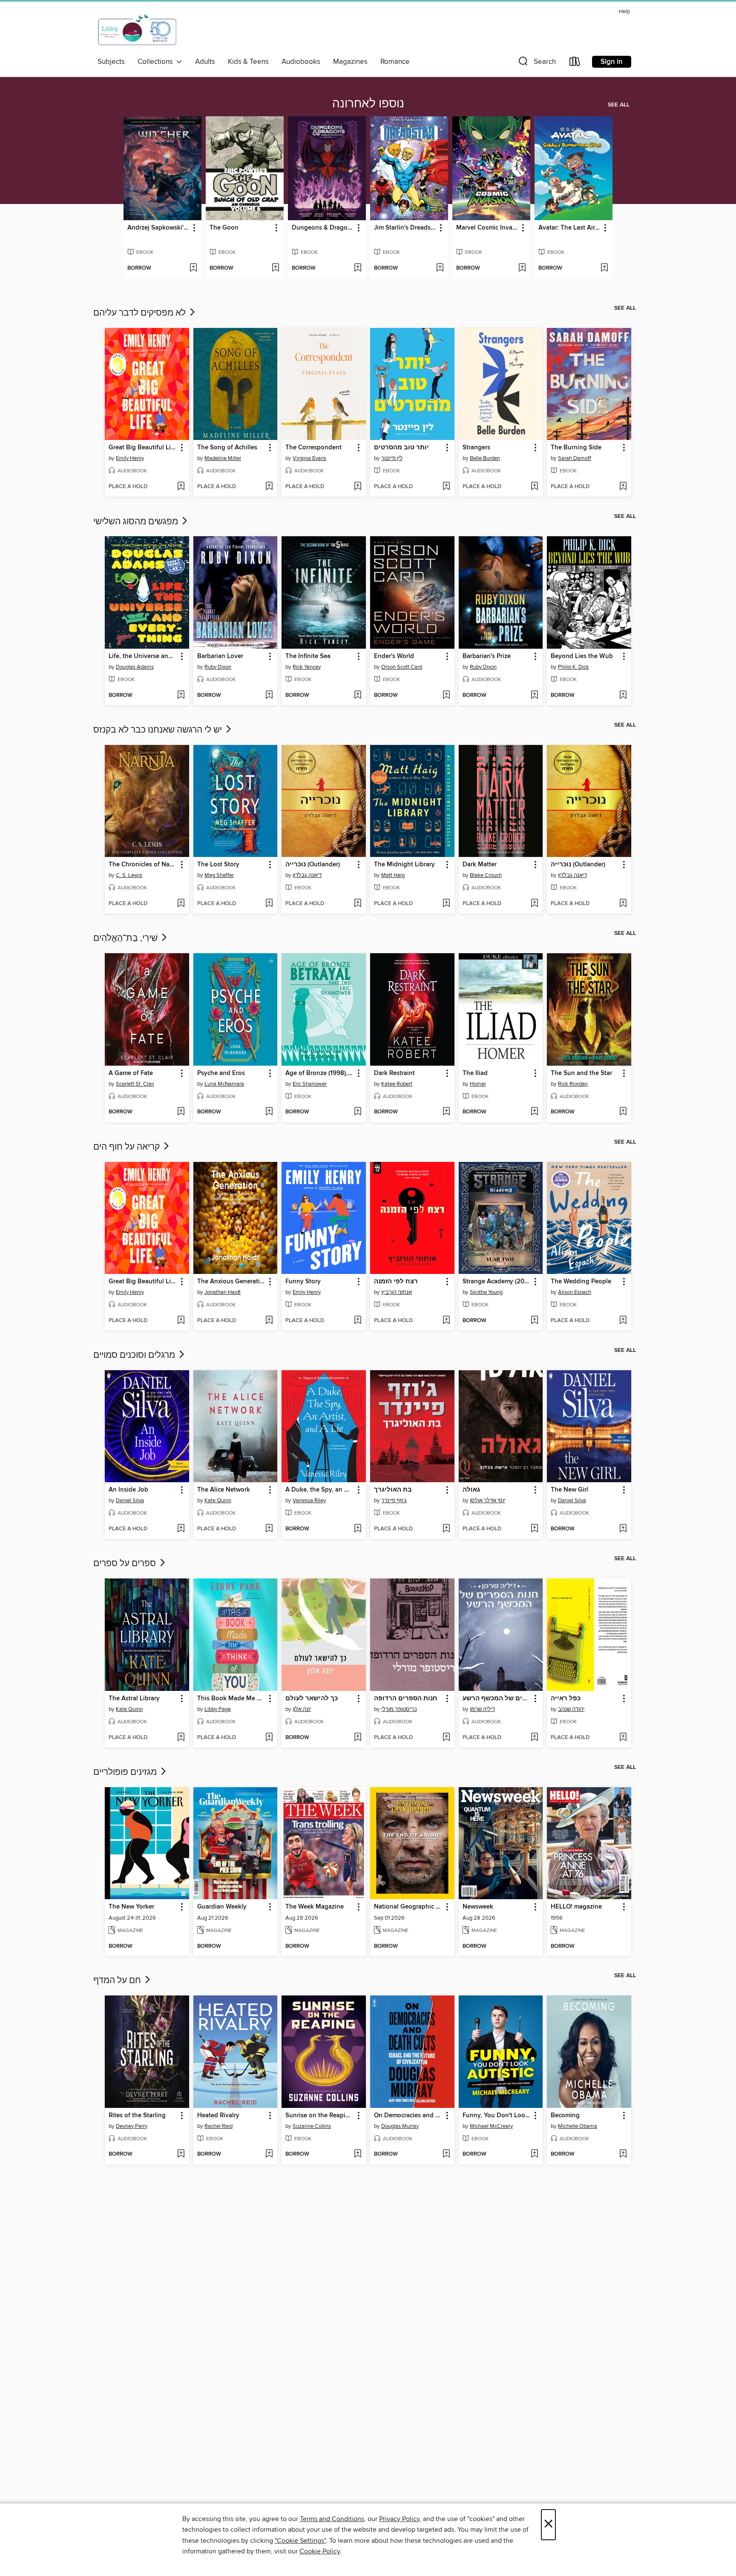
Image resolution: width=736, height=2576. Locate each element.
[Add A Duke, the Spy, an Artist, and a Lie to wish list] (358, 1529)
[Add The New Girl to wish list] (623, 1529)
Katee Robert (397, 1084)
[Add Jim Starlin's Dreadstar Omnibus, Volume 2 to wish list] (440, 268)
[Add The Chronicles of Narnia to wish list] (181, 904)
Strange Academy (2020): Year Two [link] (497, 1282)
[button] (536, 63)
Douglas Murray (400, 2126)
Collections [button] (157, 62)
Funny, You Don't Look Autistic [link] (497, 2116)
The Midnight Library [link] (404, 865)
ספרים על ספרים (126, 1564)
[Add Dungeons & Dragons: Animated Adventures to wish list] (358, 268)
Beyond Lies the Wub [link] (582, 656)
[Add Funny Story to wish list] (358, 1321)
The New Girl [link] (569, 1490)
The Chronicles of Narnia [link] (143, 865)
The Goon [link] (224, 228)
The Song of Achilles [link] (227, 448)
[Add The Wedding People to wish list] (623, 1321)
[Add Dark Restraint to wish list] (446, 1112)
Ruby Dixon (218, 667)
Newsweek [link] (478, 1907)
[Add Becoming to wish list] (623, 2154)
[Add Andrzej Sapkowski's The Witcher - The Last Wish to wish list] (193, 268)
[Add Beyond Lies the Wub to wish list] (623, 696)
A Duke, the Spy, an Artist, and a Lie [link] (320, 1490)
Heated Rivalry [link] (218, 2116)
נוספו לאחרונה (368, 104)
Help (624, 12)
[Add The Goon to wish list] (275, 268)
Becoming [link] (565, 2116)
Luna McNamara (224, 1084)
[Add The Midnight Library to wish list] (446, 904)
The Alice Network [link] (224, 1490)
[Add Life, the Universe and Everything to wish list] (181, 696)
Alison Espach (575, 1292)
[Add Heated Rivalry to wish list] (269, 2154)
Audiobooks (301, 62)
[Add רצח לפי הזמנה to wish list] (446, 1321)
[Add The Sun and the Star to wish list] (623, 1112)
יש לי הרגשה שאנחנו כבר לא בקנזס (159, 730)
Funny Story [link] (303, 1282)
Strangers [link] (476, 448)
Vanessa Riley (309, 1501)
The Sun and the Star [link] (581, 1073)
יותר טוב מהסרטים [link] (401, 448)
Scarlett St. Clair (135, 1084)
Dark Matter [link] (480, 865)
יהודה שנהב (571, 1709)
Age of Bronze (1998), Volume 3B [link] (320, 1073)
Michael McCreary (491, 2126)
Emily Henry (130, 458)
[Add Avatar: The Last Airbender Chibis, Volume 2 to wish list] (604, 268)
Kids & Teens (248, 62)
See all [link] (619, 105)
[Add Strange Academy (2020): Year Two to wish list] (534, 1321)
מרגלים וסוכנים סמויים (135, 1355)
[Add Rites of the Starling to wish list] (181, 2154)
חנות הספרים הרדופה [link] (406, 1699)
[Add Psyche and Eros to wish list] (269, 1112)
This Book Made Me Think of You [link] (231, 1699)
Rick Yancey (307, 667)
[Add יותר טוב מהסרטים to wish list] (446, 487)
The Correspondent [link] (313, 448)
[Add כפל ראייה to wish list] (623, 1738)
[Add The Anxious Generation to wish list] (269, 1321)
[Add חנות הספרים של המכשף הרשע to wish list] (534, 1738)
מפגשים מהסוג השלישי (137, 522)
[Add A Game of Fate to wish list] (181, 1112)
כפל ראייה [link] (566, 1699)
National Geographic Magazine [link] (408, 1907)
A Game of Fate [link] (131, 1073)
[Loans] (575, 63)
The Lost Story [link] (218, 865)
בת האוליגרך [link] (393, 1490)
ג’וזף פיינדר (394, 1501)
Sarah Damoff (575, 458)
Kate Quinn (218, 1501)
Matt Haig (393, 875)
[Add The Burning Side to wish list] (623, 487)
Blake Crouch (486, 875)
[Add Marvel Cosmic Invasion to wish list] (522, 268)
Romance (395, 62)
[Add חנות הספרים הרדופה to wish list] (446, 1738)
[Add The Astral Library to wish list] (181, 1738)
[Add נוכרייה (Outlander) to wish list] (358, 904)
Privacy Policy (399, 2519)
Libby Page (218, 1709)
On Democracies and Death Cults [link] (408, 2116)
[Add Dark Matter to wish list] (534, 904)
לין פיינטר (392, 458)
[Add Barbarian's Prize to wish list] (534, 696)
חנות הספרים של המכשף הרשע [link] (497, 1699)
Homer (478, 1084)
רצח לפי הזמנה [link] (396, 1282)
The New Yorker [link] (131, 1907)
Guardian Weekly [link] (222, 1907)
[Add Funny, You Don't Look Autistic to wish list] (534, 2154)
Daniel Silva (130, 1501)
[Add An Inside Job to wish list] (181, 1529)
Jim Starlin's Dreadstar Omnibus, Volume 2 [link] (405, 228)
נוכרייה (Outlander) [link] (313, 865)
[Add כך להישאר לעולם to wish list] (358, 1738)
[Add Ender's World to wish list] (446, 696)
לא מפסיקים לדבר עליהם (141, 313)
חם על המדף (118, 1981)
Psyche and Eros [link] (221, 1073)
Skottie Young (486, 1292)
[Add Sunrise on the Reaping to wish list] (358, 2154)
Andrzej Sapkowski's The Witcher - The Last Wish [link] (158, 228)
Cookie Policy (320, 2551)
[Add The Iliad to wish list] (534, 1112)
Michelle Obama (578, 2126)
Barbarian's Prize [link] (487, 656)
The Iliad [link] (475, 1073)
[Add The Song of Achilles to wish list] (269, 487)
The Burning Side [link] (576, 448)
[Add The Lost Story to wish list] (269, 904)
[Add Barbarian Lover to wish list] (269, 696)
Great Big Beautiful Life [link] (142, 448)
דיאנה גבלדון (307, 875)
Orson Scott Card (402, 667)
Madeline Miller (223, 458)
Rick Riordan (573, 1084)
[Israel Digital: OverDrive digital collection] (138, 30)
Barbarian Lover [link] (220, 656)
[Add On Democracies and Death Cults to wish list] (446, 2154)
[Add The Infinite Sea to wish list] (358, 696)
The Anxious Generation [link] (231, 1282)
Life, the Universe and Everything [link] (143, 656)
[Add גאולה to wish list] (534, 1529)
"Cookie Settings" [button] (300, 2541)
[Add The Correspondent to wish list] (358, 487)
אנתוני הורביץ (397, 1292)
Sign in (612, 62)
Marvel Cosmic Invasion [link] (487, 228)
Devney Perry (132, 2126)
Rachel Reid (218, 2126)
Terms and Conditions (332, 2519)
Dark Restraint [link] (394, 1073)
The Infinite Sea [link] (308, 656)
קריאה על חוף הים (128, 1147)
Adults (205, 62)
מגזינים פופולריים (126, 1772)
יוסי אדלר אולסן (487, 1501)
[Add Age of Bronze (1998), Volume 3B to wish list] (358, 1112)
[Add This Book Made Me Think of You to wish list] (269, 1738)
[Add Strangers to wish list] (534, 487)
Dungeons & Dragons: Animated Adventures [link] (323, 228)
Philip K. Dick (574, 667)
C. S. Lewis (129, 875)
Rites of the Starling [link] (137, 2116)
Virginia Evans (309, 458)
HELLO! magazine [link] (576, 1907)
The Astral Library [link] (134, 1699)
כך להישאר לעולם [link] (312, 1699)
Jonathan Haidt (223, 1292)
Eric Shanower (310, 1084)
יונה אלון (302, 1709)
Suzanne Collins (312, 2126)
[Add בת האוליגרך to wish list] (446, 1529)
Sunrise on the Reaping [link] (319, 2116)
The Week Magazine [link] (315, 1907)
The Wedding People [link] (581, 1282)
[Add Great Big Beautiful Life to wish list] (181, 487)
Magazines (350, 62)
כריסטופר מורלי (399, 1709)
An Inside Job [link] (128, 1490)
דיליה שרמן (482, 1709)
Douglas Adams (135, 667)
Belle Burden (485, 458)
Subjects (111, 62)
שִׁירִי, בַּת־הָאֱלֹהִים (126, 938)
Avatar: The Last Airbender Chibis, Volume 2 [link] (569, 228)
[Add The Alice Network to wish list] (269, 1529)
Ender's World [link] (394, 656)
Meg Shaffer (219, 875)
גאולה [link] (471, 1490)
